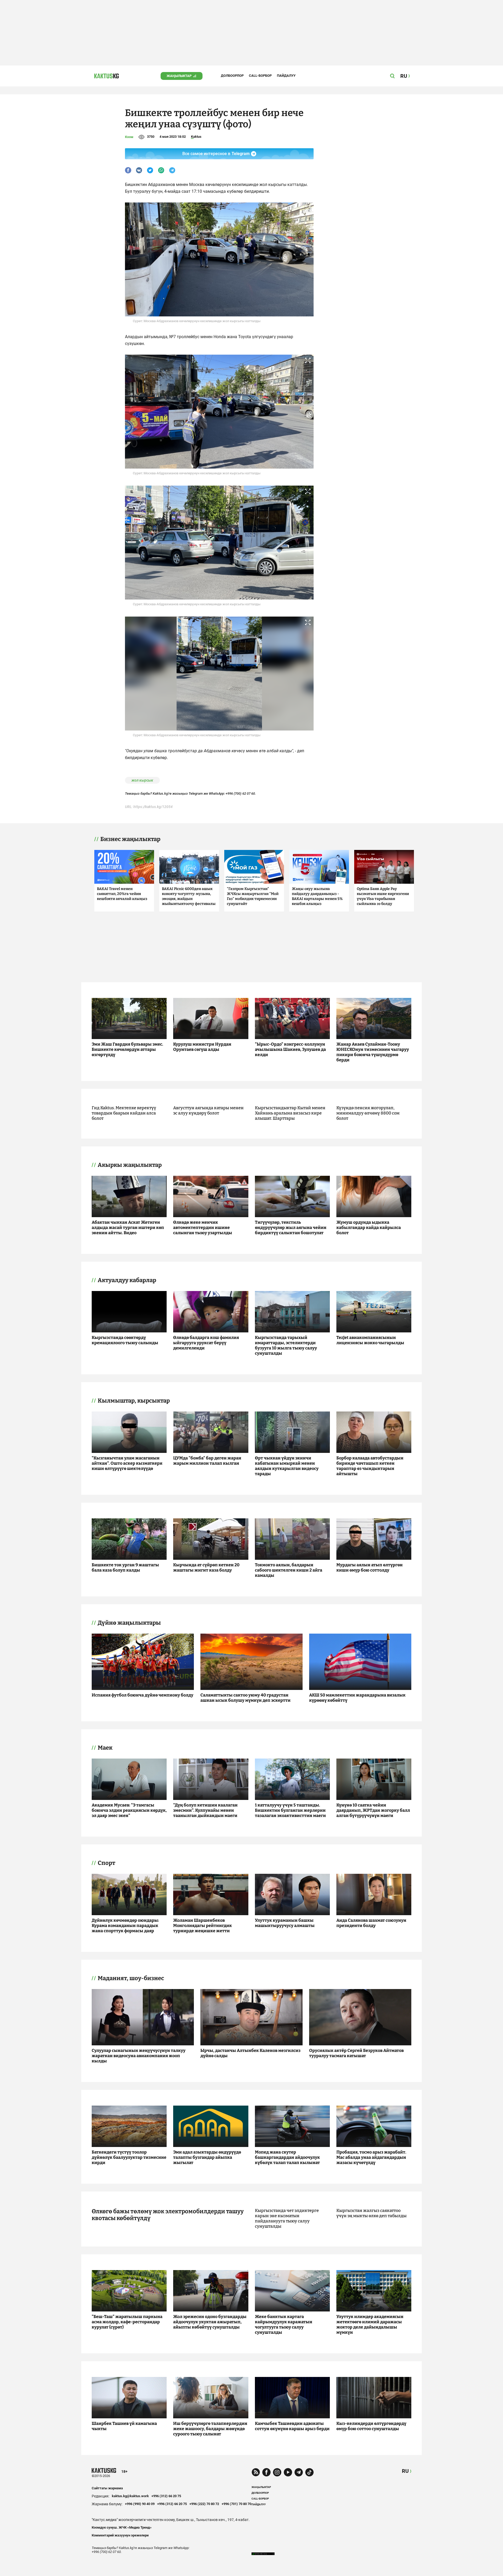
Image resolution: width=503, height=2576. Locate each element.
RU (405, 2471)
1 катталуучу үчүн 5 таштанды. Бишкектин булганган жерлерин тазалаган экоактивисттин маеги (290, 1810)
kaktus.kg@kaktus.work (130, 2496)
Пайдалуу (286, 76)
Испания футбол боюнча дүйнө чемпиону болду (143, 1695)
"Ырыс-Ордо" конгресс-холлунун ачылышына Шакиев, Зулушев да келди (290, 1049)
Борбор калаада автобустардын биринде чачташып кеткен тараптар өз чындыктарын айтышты (370, 1466)
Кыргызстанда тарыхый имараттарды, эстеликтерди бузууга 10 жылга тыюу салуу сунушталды (286, 1345)
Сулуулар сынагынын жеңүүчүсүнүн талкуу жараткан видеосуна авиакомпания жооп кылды (139, 2056)
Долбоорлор (232, 76)
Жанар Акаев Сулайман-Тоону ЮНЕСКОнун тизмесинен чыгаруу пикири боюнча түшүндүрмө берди (373, 1052)
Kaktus (196, 137)
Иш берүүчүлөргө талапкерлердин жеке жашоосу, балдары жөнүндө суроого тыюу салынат (210, 2429)
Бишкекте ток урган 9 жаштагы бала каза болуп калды (125, 1567)
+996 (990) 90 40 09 (140, 2504)
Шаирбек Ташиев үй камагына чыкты (124, 2426)
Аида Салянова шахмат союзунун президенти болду (371, 1923)
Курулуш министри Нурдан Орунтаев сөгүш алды (202, 1047)
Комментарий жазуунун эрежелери (120, 2535)
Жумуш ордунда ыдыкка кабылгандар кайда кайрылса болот (369, 1227)
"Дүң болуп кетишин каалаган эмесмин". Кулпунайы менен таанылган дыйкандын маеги (205, 1810)
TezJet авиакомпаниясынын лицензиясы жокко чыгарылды (370, 1340)
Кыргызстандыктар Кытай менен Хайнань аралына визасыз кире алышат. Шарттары (290, 1113)
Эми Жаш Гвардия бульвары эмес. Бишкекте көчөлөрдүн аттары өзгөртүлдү (127, 1049)
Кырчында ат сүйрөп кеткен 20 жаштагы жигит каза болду (206, 1567)
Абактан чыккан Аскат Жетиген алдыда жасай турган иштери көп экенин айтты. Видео (128, 1227)
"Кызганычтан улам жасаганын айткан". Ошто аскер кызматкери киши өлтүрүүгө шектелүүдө (127, 1463)
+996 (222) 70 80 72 (204, 2504)
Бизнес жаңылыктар (130, 839)
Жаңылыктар (179, 76)
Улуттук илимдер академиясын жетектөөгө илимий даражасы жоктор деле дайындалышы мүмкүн (370, 2324)
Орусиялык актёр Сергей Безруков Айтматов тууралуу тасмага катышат (356, 2053)
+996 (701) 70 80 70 (236, 2504)
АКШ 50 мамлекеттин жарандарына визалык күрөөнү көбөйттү (357, 1698)
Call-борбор (260, 76)
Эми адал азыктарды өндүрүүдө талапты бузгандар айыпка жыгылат (207, 2157)
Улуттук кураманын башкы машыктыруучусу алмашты (285, 1923)
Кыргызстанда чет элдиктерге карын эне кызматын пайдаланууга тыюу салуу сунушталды (287, 2218)
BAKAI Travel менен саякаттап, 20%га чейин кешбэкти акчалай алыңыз (122, 894)
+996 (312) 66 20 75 (166, 2496)
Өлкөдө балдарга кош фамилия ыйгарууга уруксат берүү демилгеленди (206, 1343)
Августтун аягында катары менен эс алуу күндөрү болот (208, 1110)
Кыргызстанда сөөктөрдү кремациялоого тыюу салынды (125, 1340)
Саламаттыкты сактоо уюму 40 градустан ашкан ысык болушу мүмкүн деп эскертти (245, 1698)
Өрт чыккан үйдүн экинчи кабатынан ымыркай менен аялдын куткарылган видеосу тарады (287, 1466)
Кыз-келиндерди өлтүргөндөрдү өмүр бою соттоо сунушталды (371, 2426)
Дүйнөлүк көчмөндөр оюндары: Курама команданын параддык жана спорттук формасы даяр (125, 1926)
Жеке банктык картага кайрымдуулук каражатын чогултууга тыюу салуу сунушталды (284, 2324)
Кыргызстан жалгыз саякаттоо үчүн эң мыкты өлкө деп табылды (371, 2213)
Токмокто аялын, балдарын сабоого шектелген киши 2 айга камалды (289, 1570)
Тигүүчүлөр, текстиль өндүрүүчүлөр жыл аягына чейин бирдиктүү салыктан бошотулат (291, 1227)
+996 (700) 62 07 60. (241, 793)
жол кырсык (142, 780)
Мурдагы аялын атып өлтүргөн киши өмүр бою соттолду (370, 1567)
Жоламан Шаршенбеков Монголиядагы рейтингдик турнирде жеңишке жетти (203, 1926)
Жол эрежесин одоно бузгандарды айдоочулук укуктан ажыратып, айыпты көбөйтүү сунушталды (210, 2322)
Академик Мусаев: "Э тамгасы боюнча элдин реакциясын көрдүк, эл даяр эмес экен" (129, 1810)
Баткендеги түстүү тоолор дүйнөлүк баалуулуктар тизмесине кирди (129, 2157)
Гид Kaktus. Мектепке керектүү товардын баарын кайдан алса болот (124, 1113)
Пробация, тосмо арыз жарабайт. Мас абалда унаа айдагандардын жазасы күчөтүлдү (371, 2157)
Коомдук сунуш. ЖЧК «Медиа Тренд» (122, 2527)
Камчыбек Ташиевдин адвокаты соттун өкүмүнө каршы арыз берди (292, 2426)
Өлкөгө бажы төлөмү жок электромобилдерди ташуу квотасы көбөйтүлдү (168, 2215)
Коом (129, 137)
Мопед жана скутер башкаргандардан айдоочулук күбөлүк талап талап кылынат (287, 2157)
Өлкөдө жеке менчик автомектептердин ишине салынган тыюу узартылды (203, 1227)
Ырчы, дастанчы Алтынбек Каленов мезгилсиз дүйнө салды (250, 2053)
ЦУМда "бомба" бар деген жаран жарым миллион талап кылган (207, 1461)
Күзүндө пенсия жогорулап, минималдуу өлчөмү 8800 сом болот (368, 1113)
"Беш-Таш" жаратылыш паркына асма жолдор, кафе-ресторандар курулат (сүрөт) (127, 2322)
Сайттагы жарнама (107, 2488)
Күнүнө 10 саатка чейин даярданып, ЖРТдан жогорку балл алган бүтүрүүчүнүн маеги (373, 1810)
